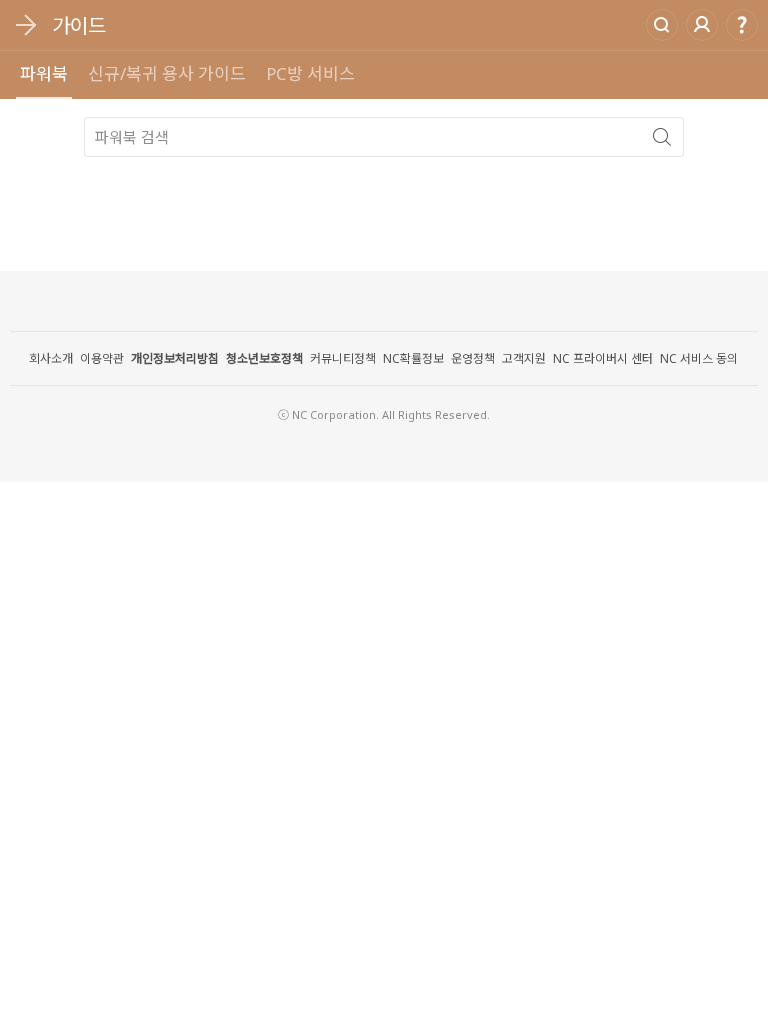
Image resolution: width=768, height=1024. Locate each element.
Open (25, 25)
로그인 (702, 25)
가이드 (79, 25)
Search (662, 25)
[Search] (662, 137)
